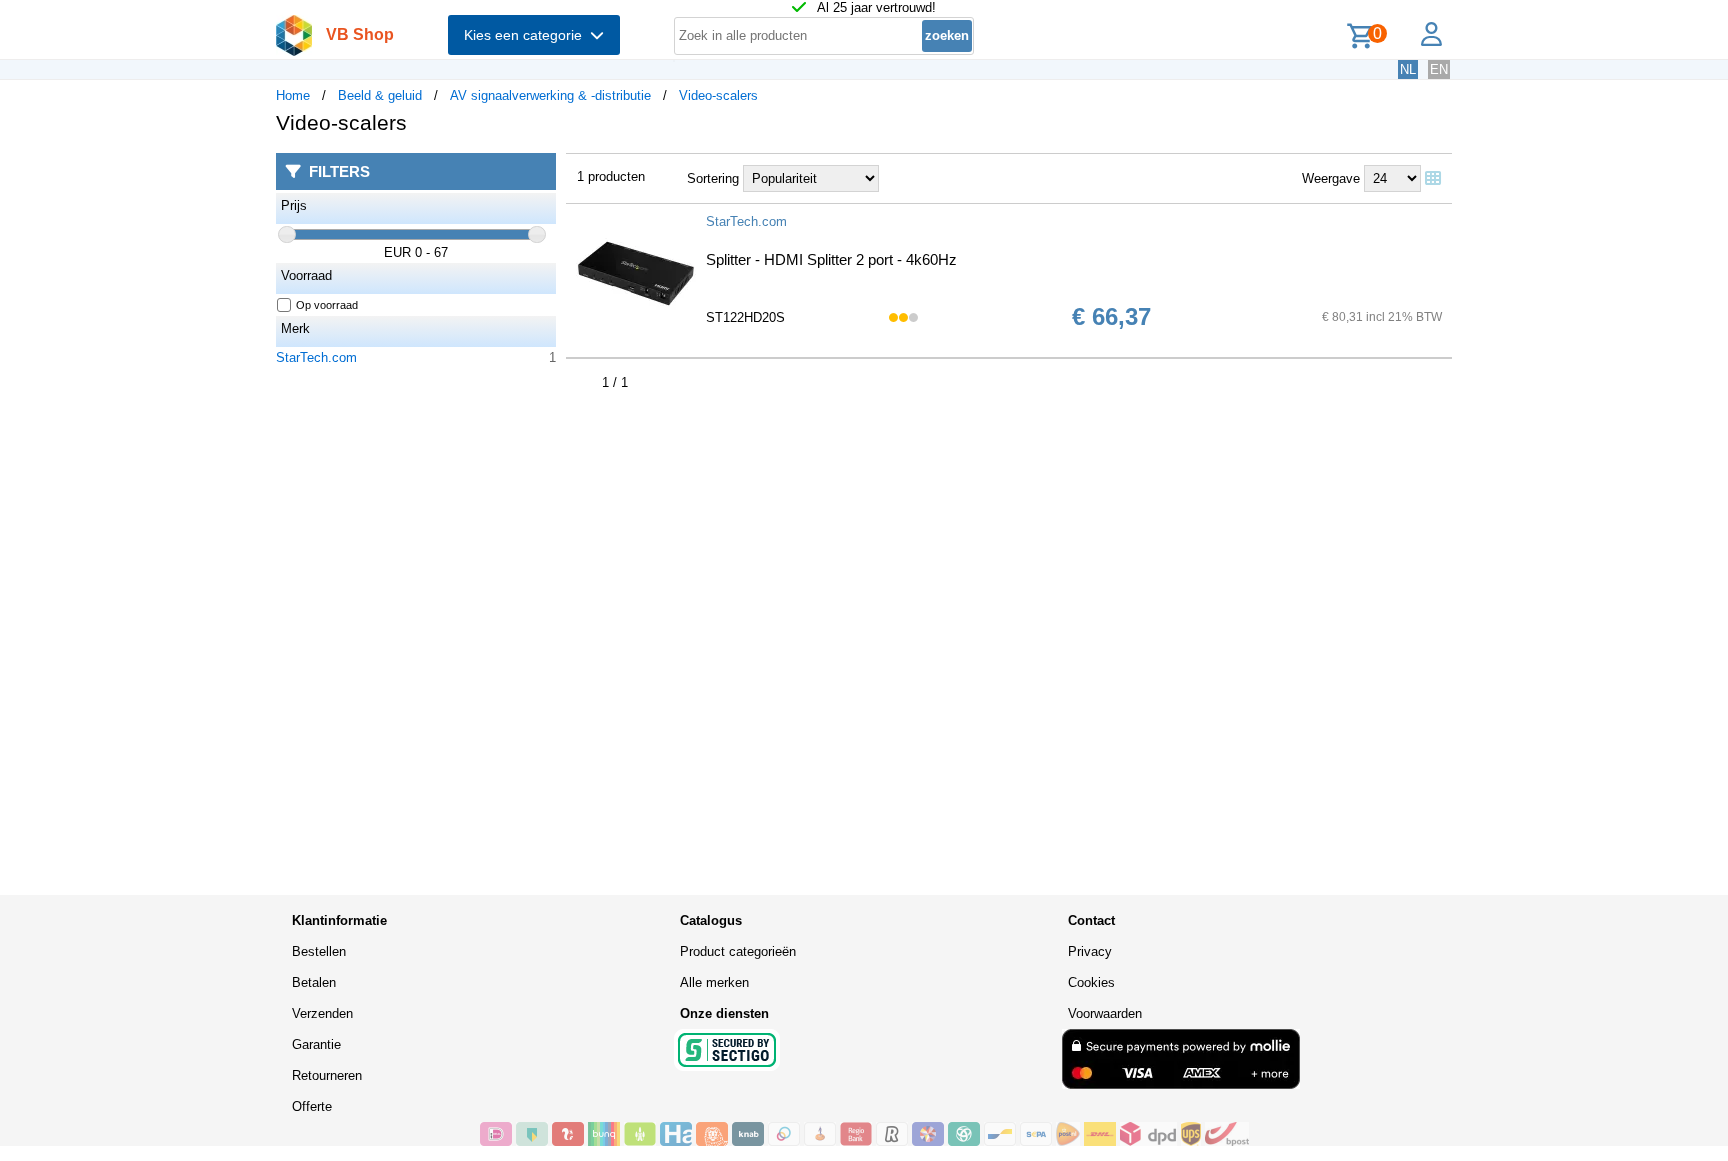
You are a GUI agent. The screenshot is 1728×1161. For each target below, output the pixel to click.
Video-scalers (718, 95)
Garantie (316, 1044)
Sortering (713, 178)
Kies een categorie (527, 35)
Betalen (314, 982)
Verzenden (322, 1013)
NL (1408, 69)
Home (293, 95)
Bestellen (319, 951)
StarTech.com (316, 357)
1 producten (611, 176)
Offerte (312, 1106)
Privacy (1090, 951)
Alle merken (714, 982)
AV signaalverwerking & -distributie (550, 95)
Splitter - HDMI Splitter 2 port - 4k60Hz (831, 259)
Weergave (1331, 178)
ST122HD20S (745, 317)
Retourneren (327, 1075)
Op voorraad (327, 305)
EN (1439, 69)
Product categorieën (738, 951)
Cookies (1091, 982)
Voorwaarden (1105, 1013)
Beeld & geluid (380, 95)
